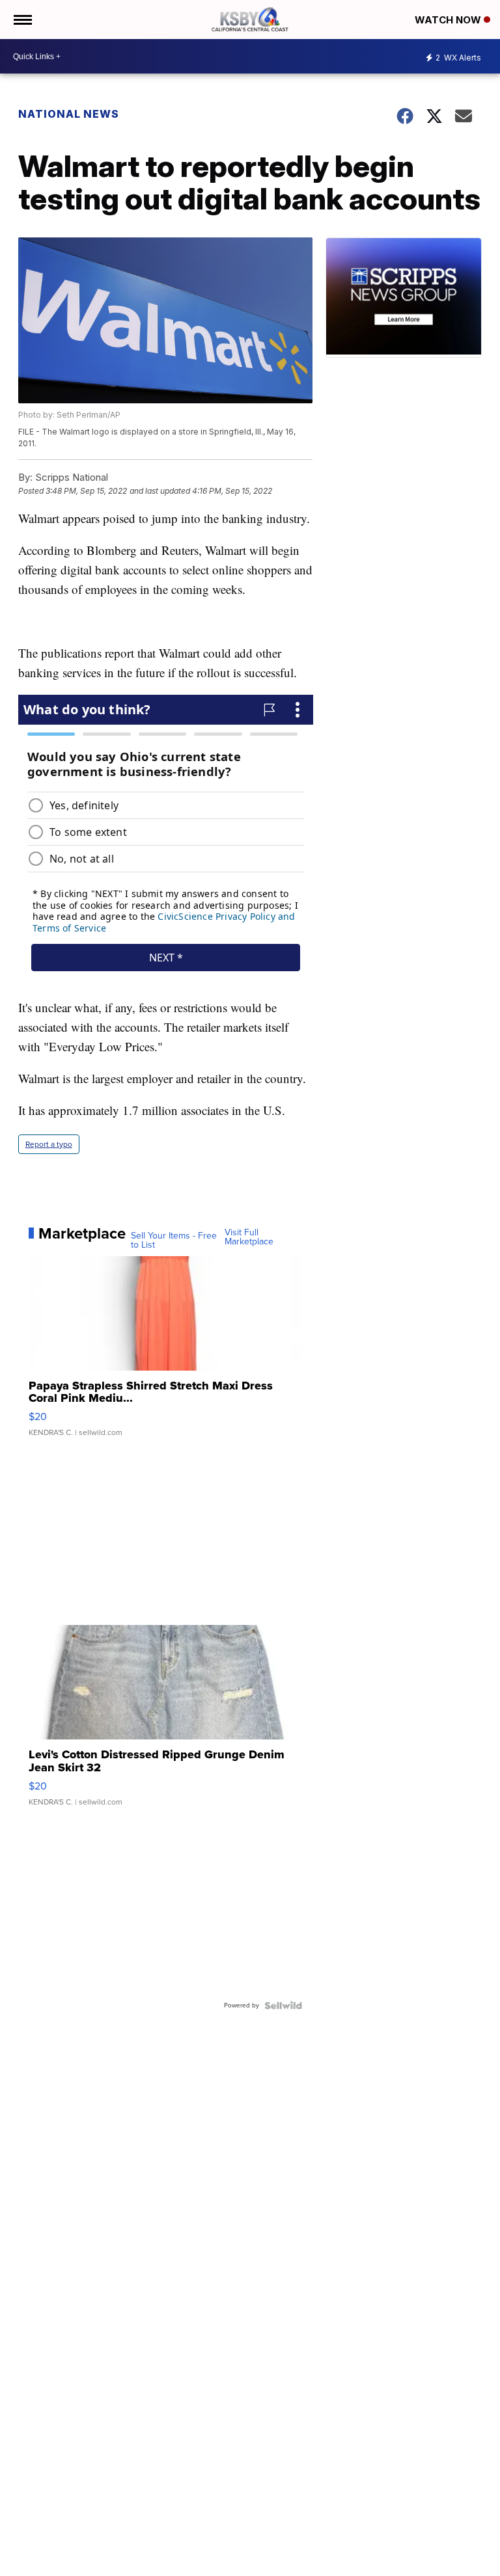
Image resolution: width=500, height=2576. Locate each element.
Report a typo (49, 1144)
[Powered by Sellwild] (283, 2006)
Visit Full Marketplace (249, 1237)
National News (69, 114)
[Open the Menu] (22, 20)
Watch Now (449, 20)
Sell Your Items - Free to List (174, 1241)
